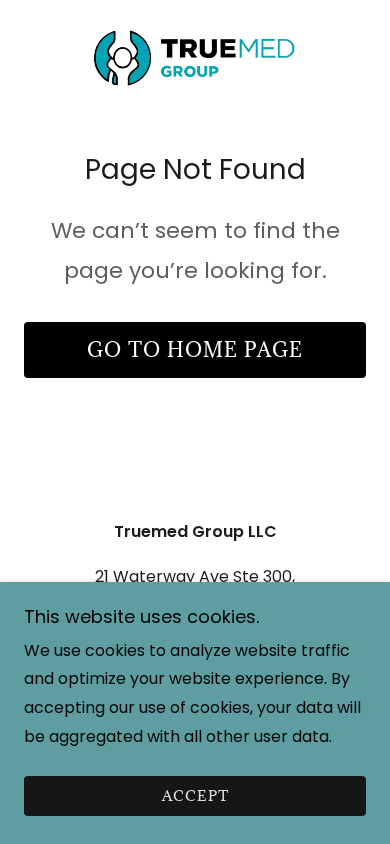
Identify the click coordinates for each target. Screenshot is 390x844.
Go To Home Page (195, 350)
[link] (194, 56)
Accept (195, 796)
